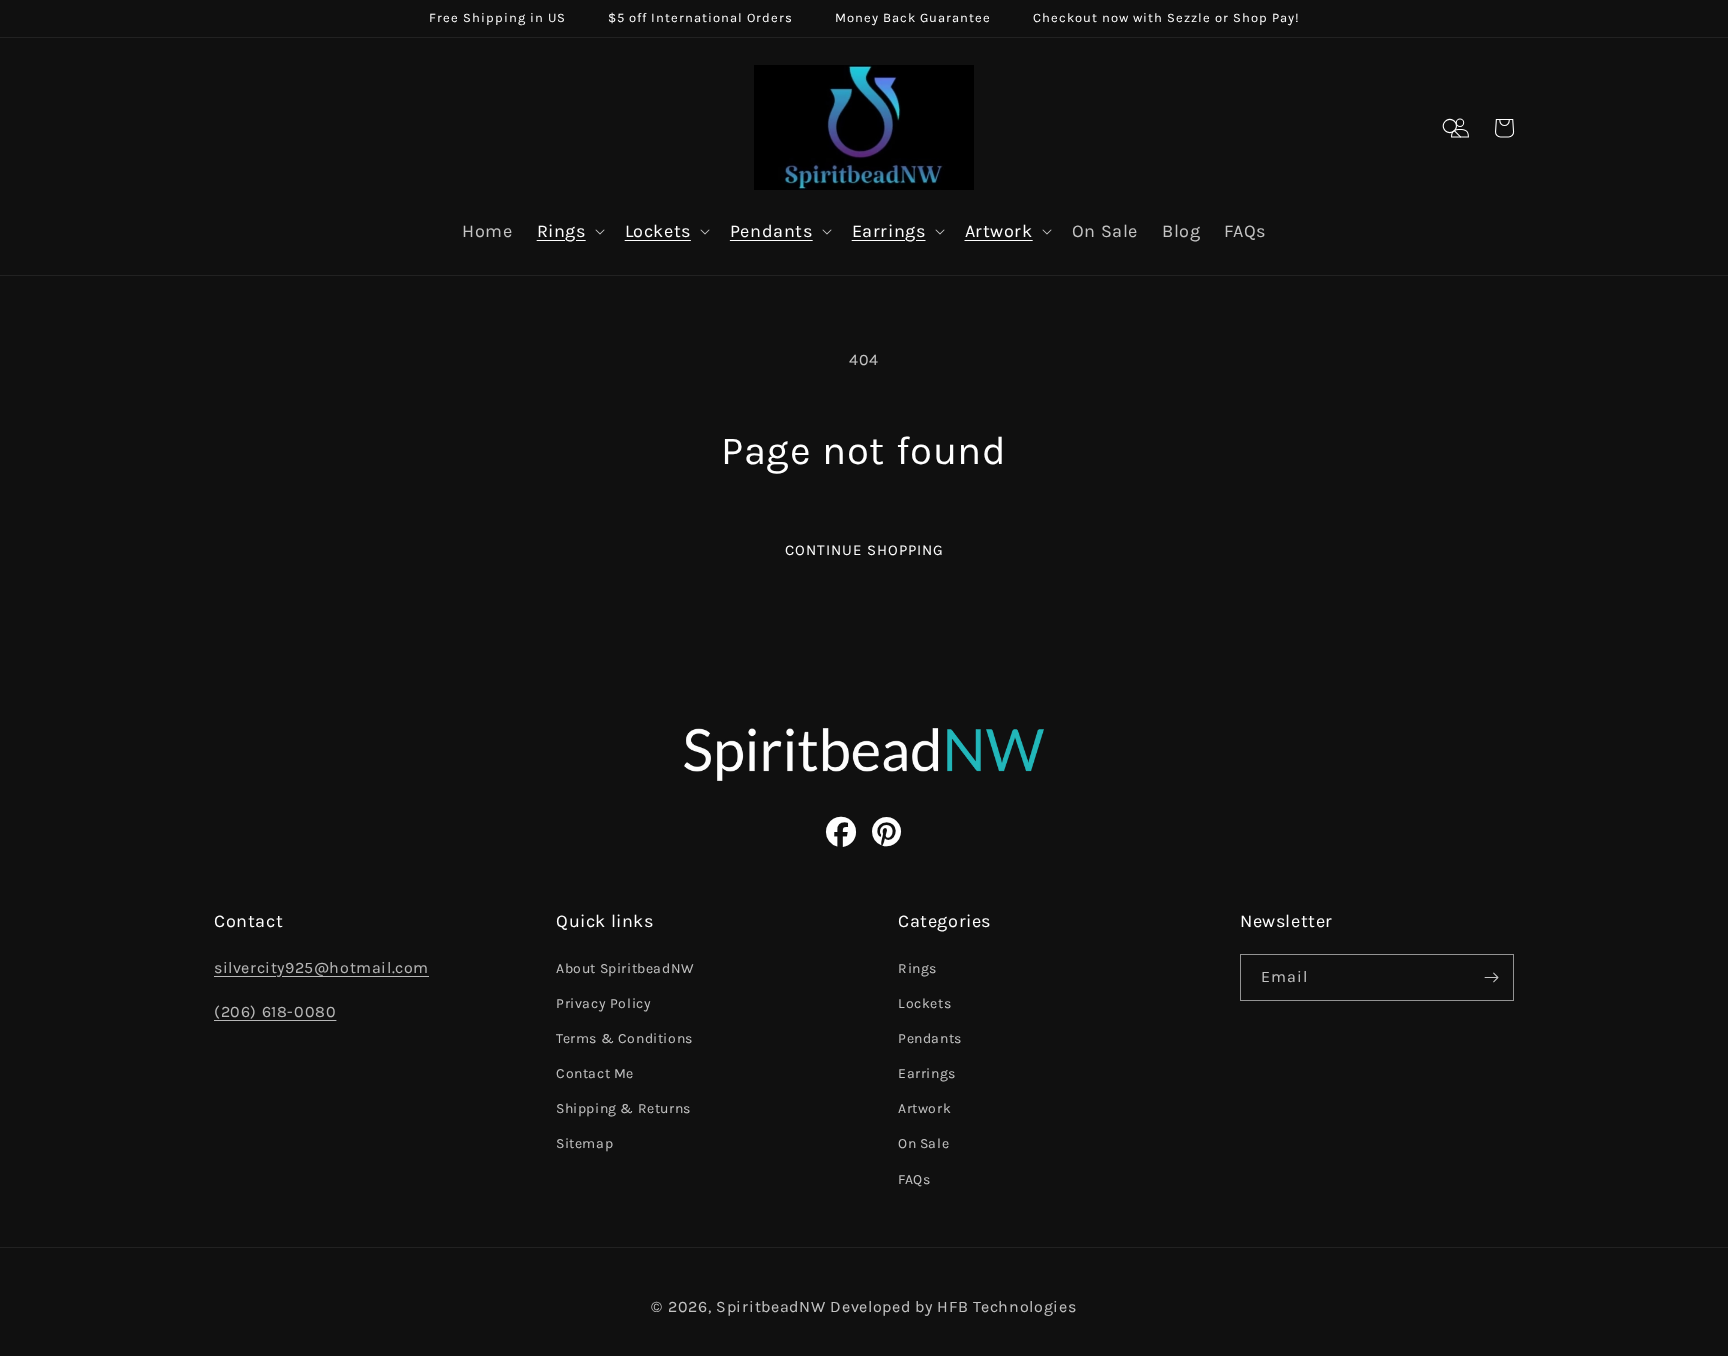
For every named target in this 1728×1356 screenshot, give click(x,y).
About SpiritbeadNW (625, 968)
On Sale (923, 1143)
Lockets (658, 231)
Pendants (771, 231)
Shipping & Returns (623, 1108)
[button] (1452, 128)
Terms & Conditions (624, 1038)
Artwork (999, 231)
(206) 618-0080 (275, 1011)
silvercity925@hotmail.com (321, 967)
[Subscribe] (1491, 977)
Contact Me (595, 1073)
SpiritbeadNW (770, 1306)
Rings (561, 231)
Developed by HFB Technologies (953, 1306)
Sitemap (584, 1143)
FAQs (914, 1179)
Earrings (889, 231)
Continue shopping (864, 550)
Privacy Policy (603, 1003)
